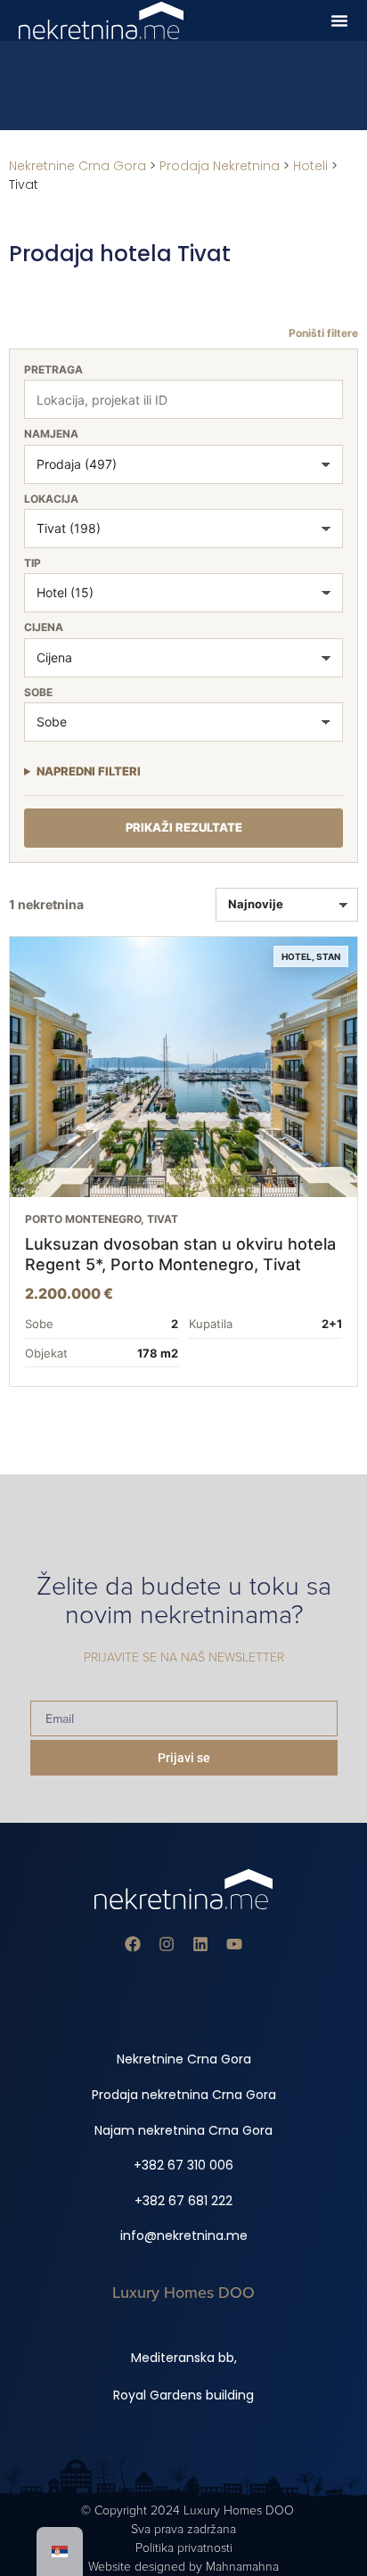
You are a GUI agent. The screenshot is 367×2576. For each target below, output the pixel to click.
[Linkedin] (200, 1944)
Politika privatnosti (184, 2548)
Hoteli (310, 166)
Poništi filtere (323, 333)
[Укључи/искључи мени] (339, 21)
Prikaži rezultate (184, 827)
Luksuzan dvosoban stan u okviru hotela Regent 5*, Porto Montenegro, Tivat (180, 1254)
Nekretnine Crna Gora (77, 166)
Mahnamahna (242, 2567)
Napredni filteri (89, 771)
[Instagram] (167, 1944)
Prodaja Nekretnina (220, 166)
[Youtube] (234, 1944)
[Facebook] (133, 1944)
